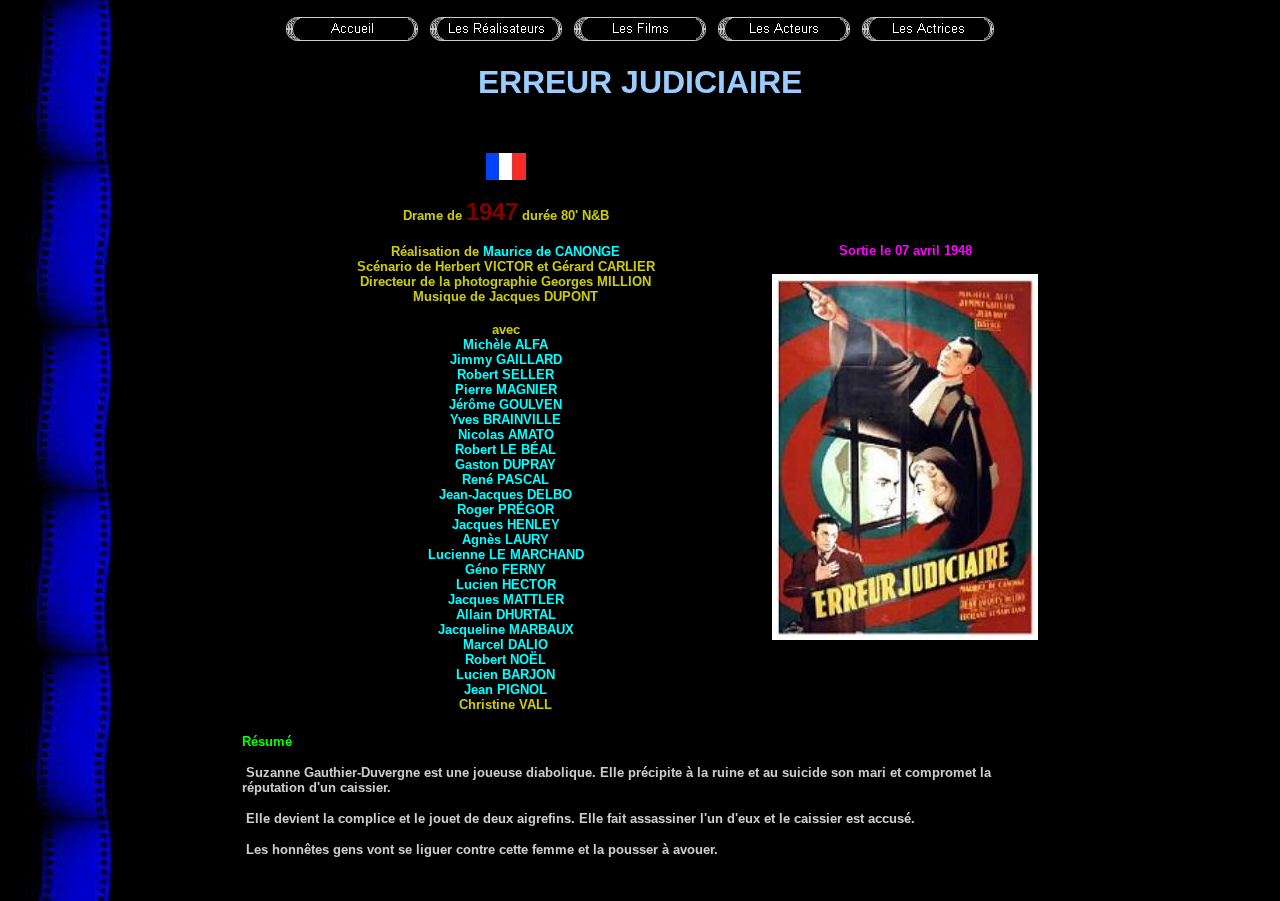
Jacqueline (506, 629)
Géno (505, 569)
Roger (505, 509)
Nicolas (506, 434)
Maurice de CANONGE (551, 251)
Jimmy (506, 359)
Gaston (505, 464)
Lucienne (506, 554)
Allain (506, 614)
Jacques (506, 524)
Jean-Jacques (505, 494)
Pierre (506, 389)
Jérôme (505, 404)
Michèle (505, 344)
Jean (505, 689)
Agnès (505, 539)
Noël (528, 659)
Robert (505, 449)
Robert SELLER (505, 374)
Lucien (506, 584)
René (505, 479)
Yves (505, 419)
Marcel (505, 644)
